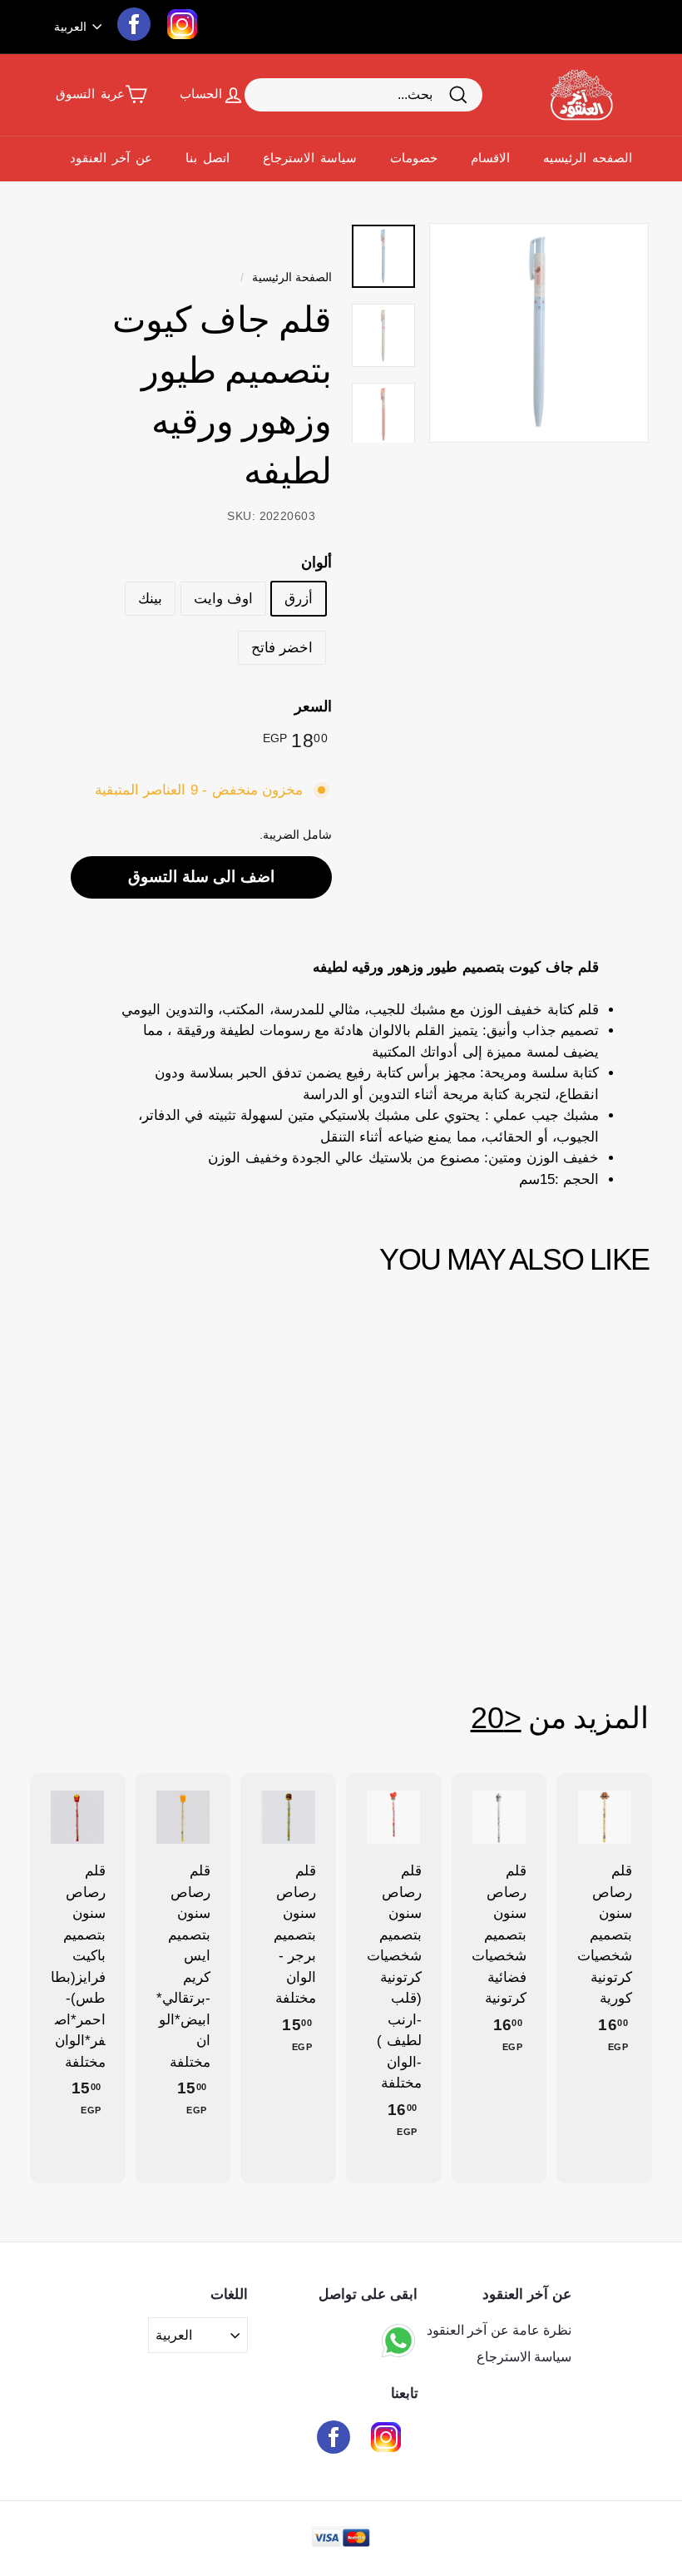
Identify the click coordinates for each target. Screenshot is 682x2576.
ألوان (316, 562)
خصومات (414, 158)
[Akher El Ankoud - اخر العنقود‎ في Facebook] (334, 2440)
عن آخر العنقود (111, 158)
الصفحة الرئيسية (292, 277)
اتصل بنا (208, 158)
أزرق (299, 599)
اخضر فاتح (282, 648)
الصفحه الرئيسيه (588, 158)
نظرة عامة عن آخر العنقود (499, 2330)
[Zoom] (539, 333)
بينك (150, 599)
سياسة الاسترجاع (310, 158)
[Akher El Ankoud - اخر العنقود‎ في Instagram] (386, 2440)
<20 (496, 1718)
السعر (313, 706)
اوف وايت (223, 599)
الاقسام (490, 158)
